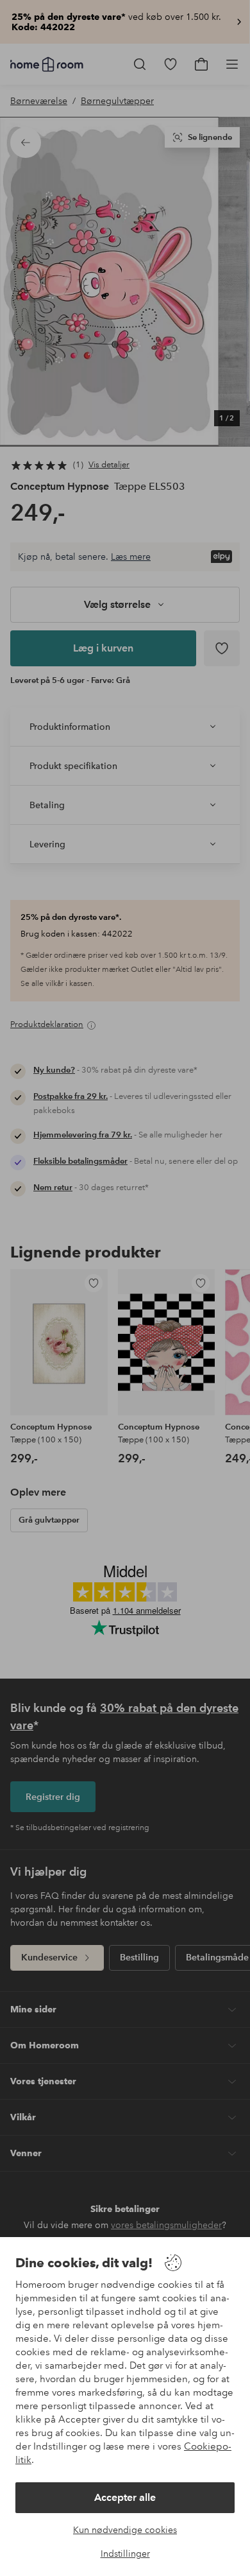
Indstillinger (125, 2554)
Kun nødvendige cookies (125, 2530)
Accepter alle (125, 2497)
